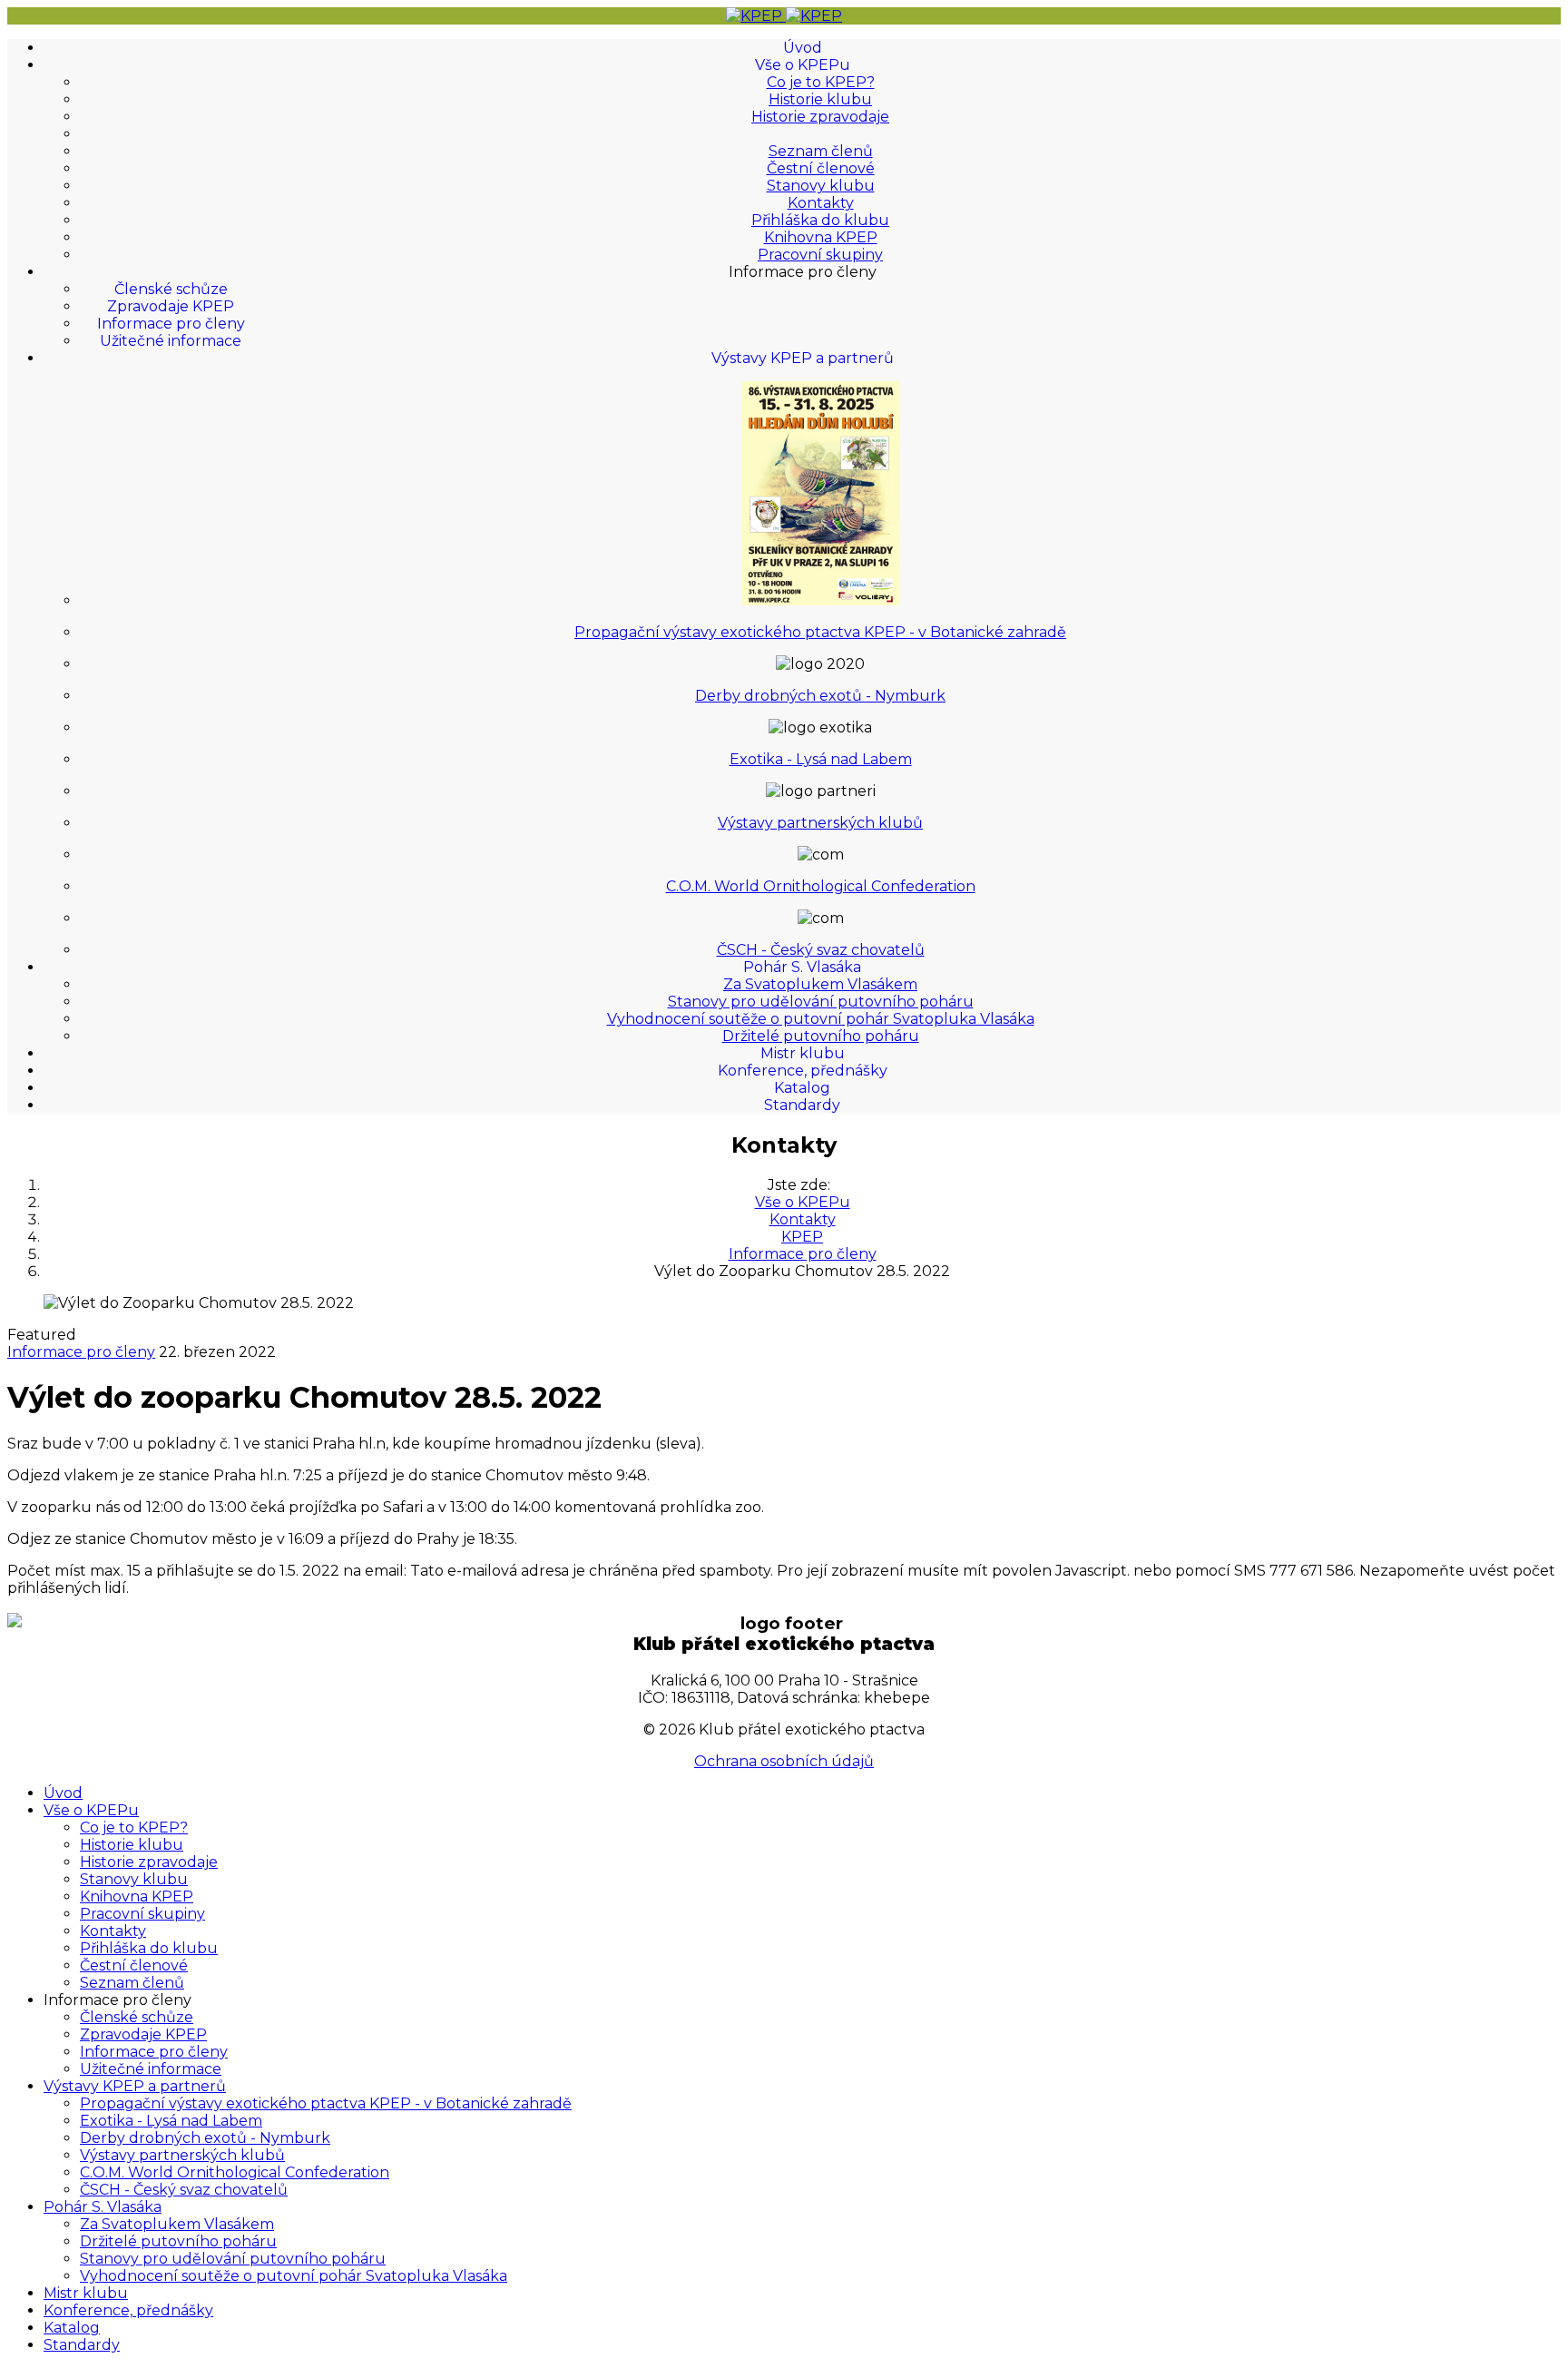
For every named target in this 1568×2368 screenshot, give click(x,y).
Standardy (802, 1105)
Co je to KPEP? (821, 82)
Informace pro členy (171, 324)
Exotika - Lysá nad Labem (821, 759)
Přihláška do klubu (820, 220)
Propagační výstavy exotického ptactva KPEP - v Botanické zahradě (820, 632)
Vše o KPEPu (803, 65)
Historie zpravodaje (820, 117)
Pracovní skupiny (820, 255)
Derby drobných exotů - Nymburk (820, 696)
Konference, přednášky (803, 1071)
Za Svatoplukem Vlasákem (820, 984)
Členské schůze (171, 289)
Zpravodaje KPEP (171, 306)
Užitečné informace (171, 341)
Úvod (803, 48)
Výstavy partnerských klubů (820, 823)
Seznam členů (821, 151)
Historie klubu (820, 99)
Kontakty (821, 203)
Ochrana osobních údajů (784, 1761)
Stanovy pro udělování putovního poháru (821, 1002)
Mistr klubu (803, 1053)
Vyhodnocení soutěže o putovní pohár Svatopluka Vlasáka (821, 1019)
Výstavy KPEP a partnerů (803, 358)
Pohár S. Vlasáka (802, 967)
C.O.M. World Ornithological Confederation (821, 886)
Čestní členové (821, 168)
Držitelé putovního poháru (821, 1036)
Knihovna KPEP (821, 237)
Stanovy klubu (821, 186)
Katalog (802, 1088)
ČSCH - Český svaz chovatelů (821, 950)
